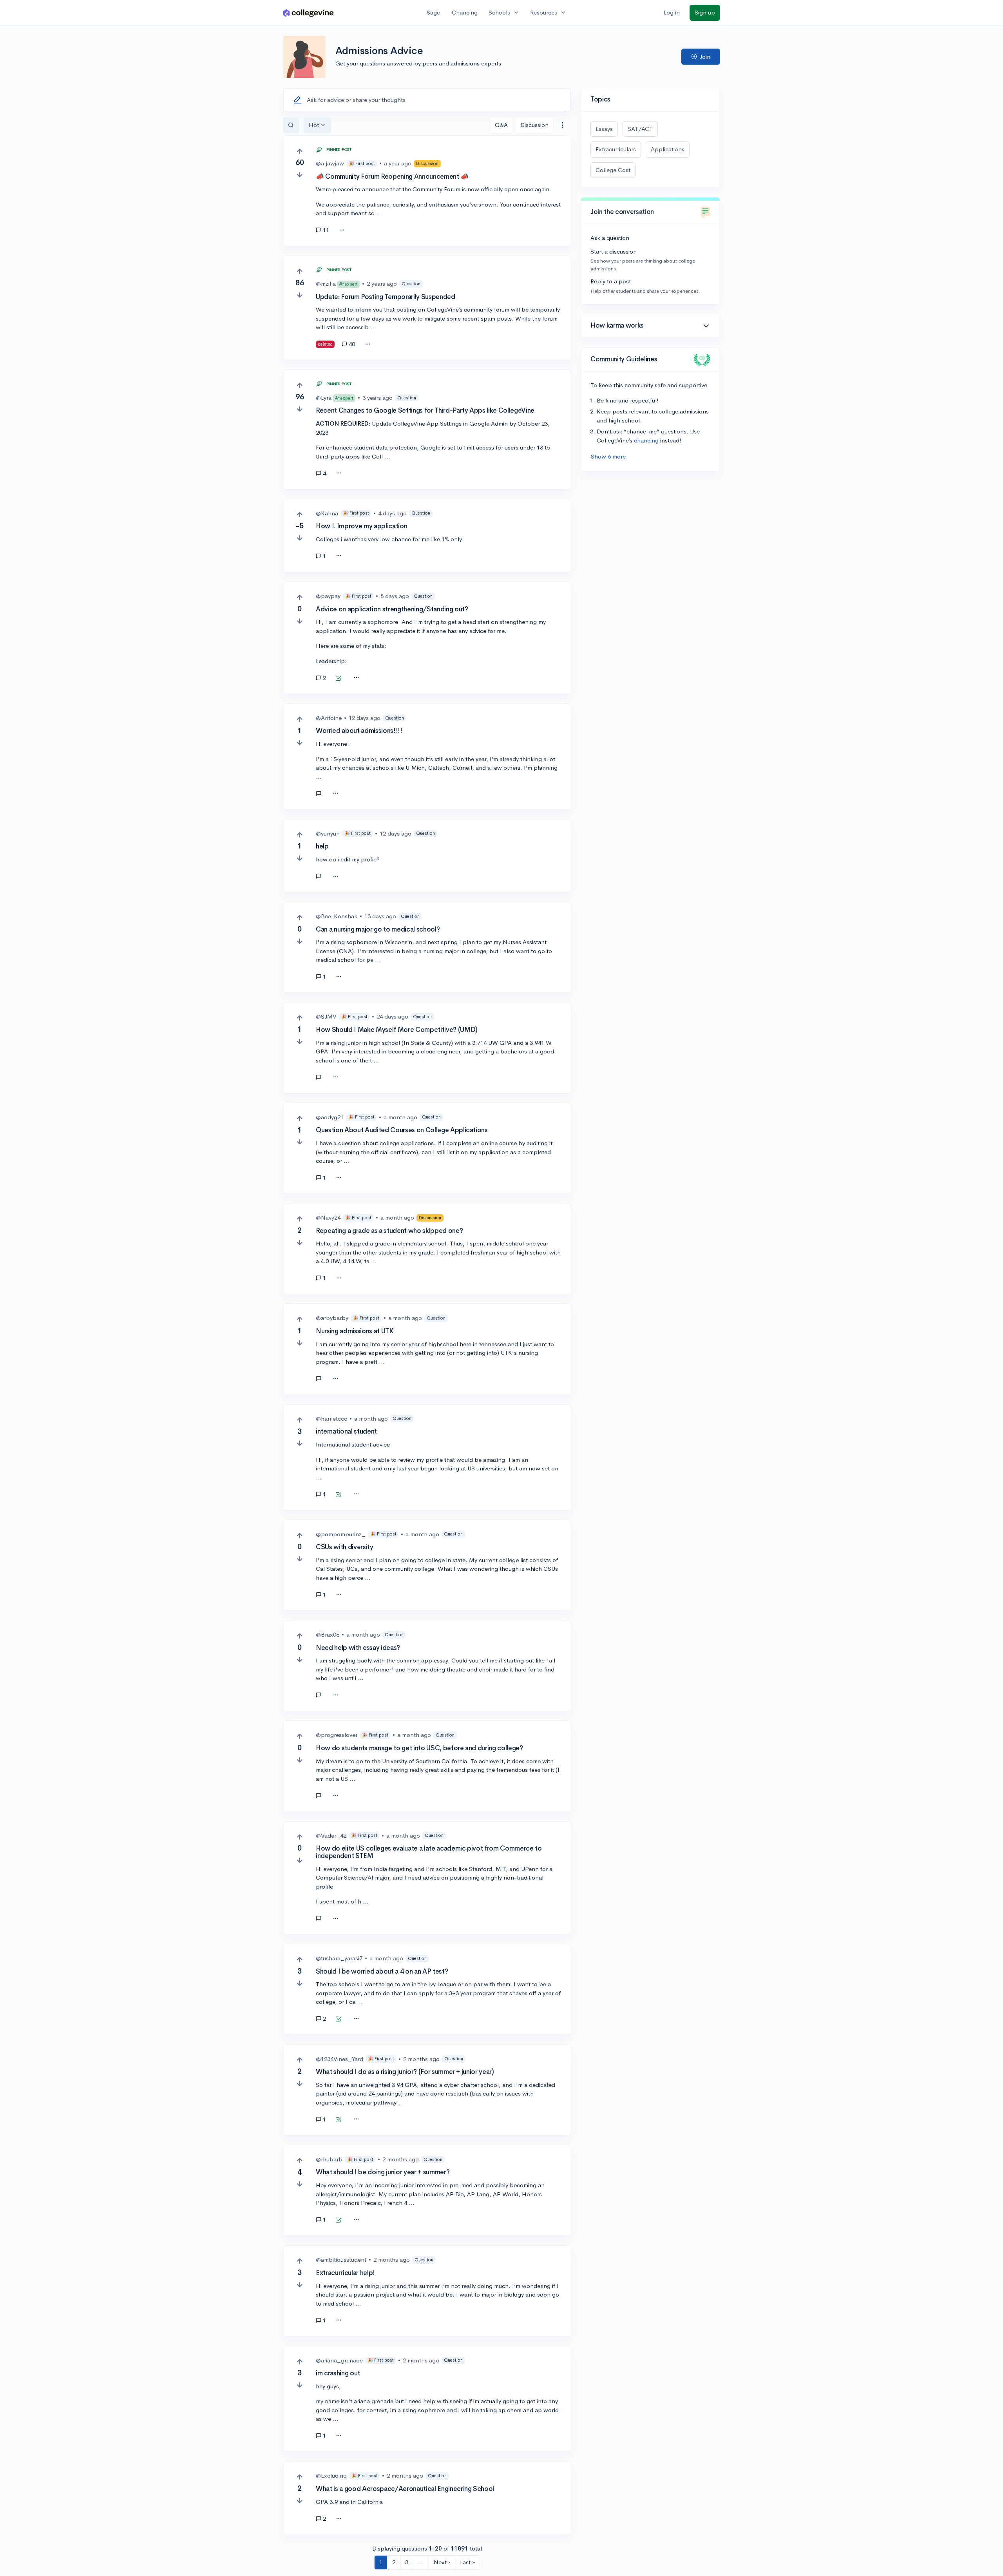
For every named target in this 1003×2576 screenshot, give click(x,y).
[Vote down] (300, 175)
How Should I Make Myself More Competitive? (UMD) (397, 1030)
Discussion (534, 125)
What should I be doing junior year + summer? (383, 2172)
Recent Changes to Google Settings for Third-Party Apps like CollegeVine (425, 411)
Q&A (501, 125)
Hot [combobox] (314, 125)
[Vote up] (300, 151)
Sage (433, 12)
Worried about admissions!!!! (359, 731)
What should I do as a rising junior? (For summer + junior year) (405, 2072)
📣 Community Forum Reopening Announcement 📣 (392, 177)
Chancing (465, 12)
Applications (668, 149)
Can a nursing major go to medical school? (378, 929)
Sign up (705, 12)
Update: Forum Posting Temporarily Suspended (385, 297)
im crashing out (338, 2373)
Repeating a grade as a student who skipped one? (389, 1231)
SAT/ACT (640, 129)
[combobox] (562, 125)
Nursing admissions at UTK (355, 1331)
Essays (604, 129)
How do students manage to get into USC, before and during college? (419, 1748)
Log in (672, 12)
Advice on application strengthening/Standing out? (392, 609)
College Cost (613, 170)
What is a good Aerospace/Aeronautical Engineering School (405, 2489)
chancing (646, 440)
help (322, 846)
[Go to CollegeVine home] (308, 13)
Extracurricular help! (345, 2273)
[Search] (291, 125)
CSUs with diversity (345, 1547)
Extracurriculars (616, 149)
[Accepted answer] (338, 679)
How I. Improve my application (361, 526)
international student (346, 1431)
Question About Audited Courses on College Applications (402, 1130)
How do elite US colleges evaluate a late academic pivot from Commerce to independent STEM (429, 1852)
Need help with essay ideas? (358, 1648)
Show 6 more (608, 456)
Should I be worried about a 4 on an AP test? (382, 1971)
